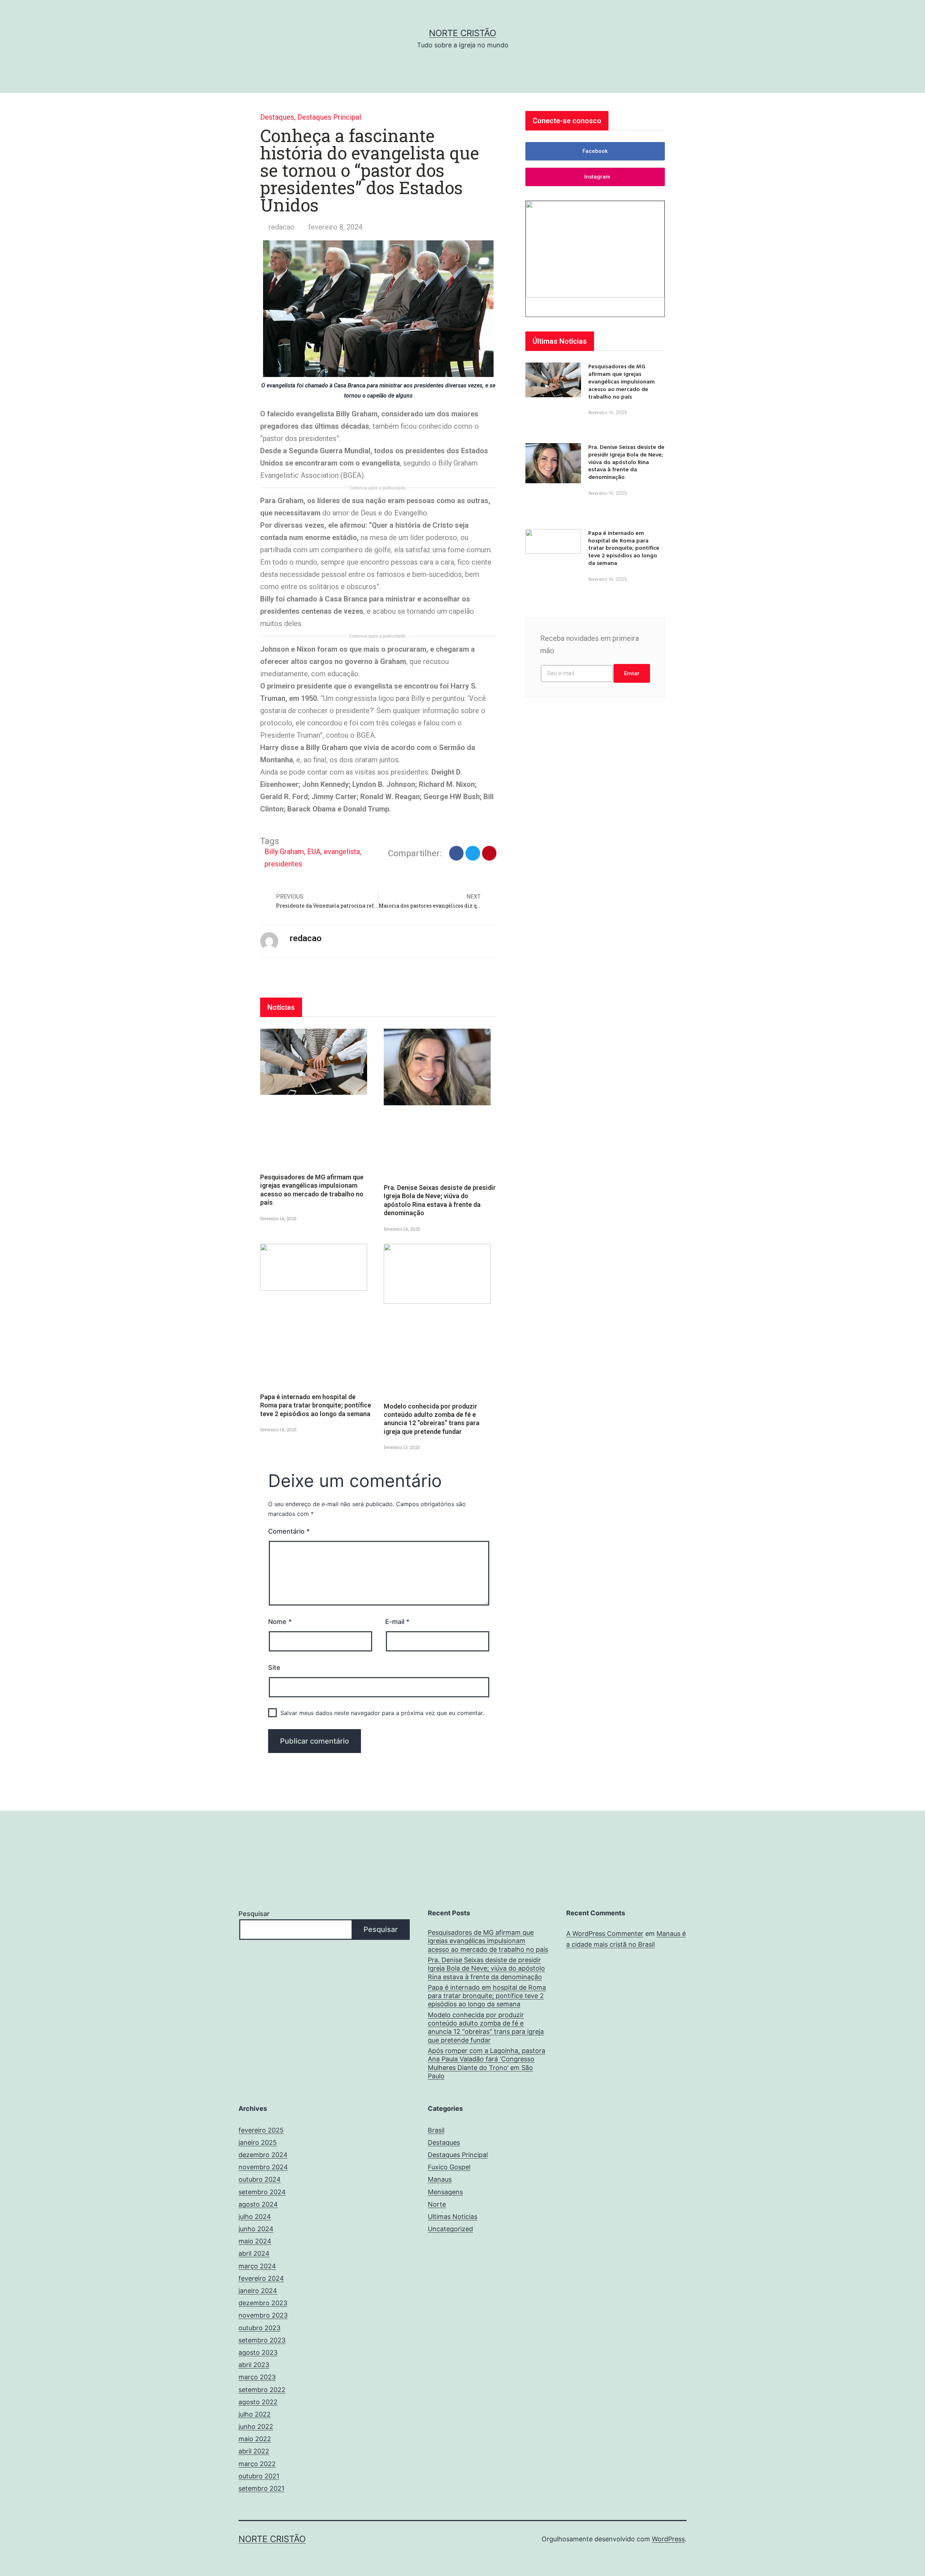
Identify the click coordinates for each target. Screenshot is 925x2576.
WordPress (668, 2539)
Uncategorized (450, 2229)
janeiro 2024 (258, 2291)
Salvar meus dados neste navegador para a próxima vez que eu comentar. (382, 1713)
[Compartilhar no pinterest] (489, 853)
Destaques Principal (329, 117)
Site (274, 1668)
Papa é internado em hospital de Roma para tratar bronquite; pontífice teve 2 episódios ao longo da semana (316, 1405)
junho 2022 (256, 2427)
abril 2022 (254, 2451)
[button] (595, 151)
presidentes (283, 864)
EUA (314, 852)
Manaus (440, 2179)
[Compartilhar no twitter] (473, 853)
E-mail (397, 1622)
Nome (280, 1622)
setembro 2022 (262, 2390)
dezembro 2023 (263, 2303)
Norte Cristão (462, 33)
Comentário (289, 1531)
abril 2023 (254, 2365)
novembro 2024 (263, 2167)
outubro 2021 (259, 2476)
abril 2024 (254, 2253)
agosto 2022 (258, 2402)
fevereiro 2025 (261, 2130)
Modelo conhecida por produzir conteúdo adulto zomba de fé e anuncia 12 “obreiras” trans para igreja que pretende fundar (486, 2028)
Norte (437, 2204)
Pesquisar (254, 1914)
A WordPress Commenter (605, 1934)
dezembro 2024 (263, 2155)
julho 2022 (255, 2414)
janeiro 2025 (258, 2142)
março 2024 (257, 2266)
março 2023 (257, 2377)
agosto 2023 (258, 2352)
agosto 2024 (258, 2204)
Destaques (277, 117)
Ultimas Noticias (453, 2217)
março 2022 (257, 2464)
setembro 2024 (262, 2192)
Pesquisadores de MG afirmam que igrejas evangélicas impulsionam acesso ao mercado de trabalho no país (621, 381)
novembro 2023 (263, 2315)
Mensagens (445, 2192)
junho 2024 (256, 2229)
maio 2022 (255, 2439)
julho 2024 (255, 2217)
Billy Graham (284, 852)
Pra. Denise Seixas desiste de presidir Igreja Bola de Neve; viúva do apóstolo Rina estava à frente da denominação (626, 462)
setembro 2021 (261, 2488)
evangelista (342, 852)
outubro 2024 (260, 2179)
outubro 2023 (259, 2328)
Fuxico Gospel (449, 2167)
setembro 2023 (262, 2340)
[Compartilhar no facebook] (457, 853)
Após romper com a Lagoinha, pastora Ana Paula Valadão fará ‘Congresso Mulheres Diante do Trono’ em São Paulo (487, 2063)
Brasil (436, 2130)
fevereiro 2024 (261, 2278)
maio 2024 (255, 2241)
